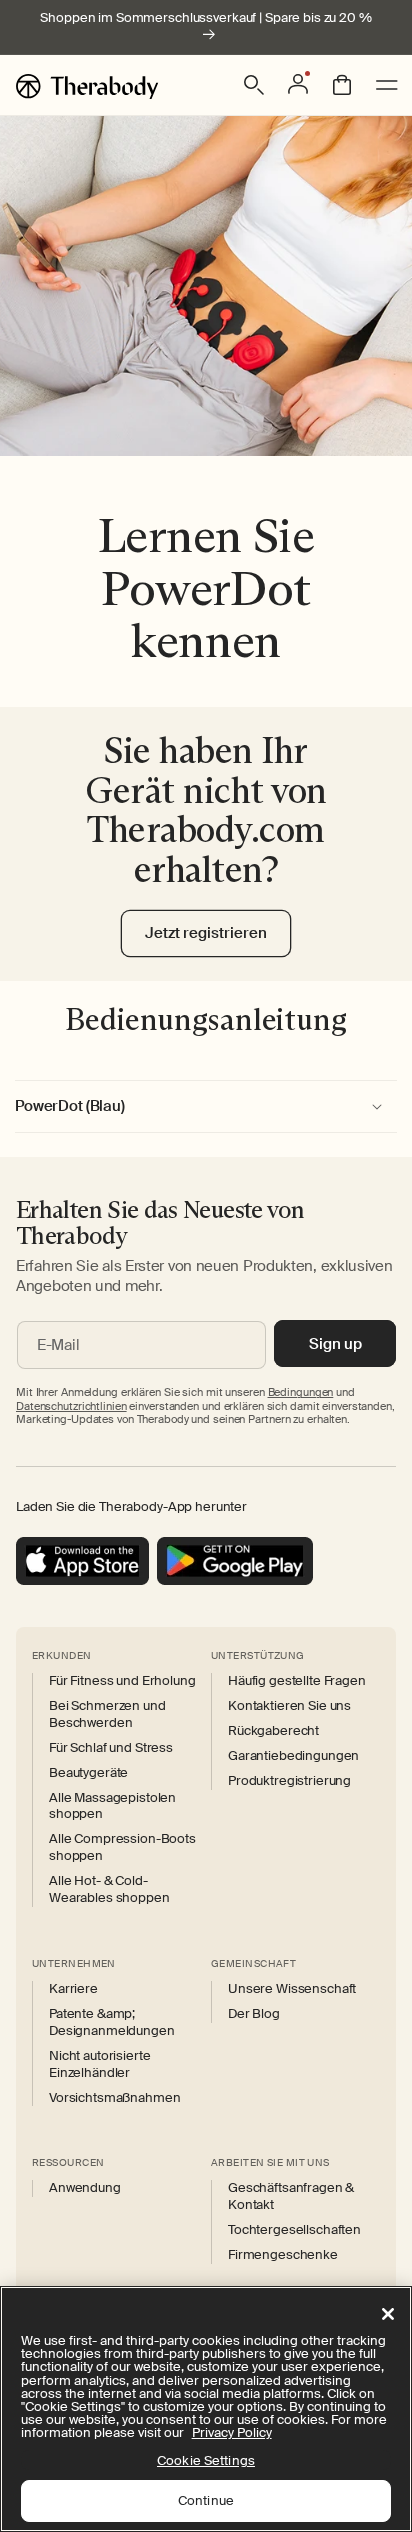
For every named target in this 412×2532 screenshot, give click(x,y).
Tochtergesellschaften (294, 2230)
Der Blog (254, 2014)
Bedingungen (301, 1392)
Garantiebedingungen (293, 1756)
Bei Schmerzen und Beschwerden (107, 1714)
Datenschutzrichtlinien (71, 1406)
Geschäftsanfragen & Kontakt (291, 2196)
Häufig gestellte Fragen (297, 1681)
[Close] (388, 2314)
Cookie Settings (206, 2460)
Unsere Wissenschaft (292, 1989)
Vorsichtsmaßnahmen (114, 2098)
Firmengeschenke (283, 2255)
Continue (206, 2500)
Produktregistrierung (289, 1781)
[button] (254, 85)
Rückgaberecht (273, 1731)
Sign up (335, 1344)
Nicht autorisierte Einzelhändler (99, 2064)
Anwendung (85, 2188)
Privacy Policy (232, 2432)
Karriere (73, 1989)
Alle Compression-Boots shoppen (122, 1847)
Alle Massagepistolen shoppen (112, 1806)
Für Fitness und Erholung (122, 1681)
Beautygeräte (88, 1773)
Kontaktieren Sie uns (289, 1706)
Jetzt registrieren (206, 933)
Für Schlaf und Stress (111, 1748)
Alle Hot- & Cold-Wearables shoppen (109, 1889)
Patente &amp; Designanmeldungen (112, 2022)
